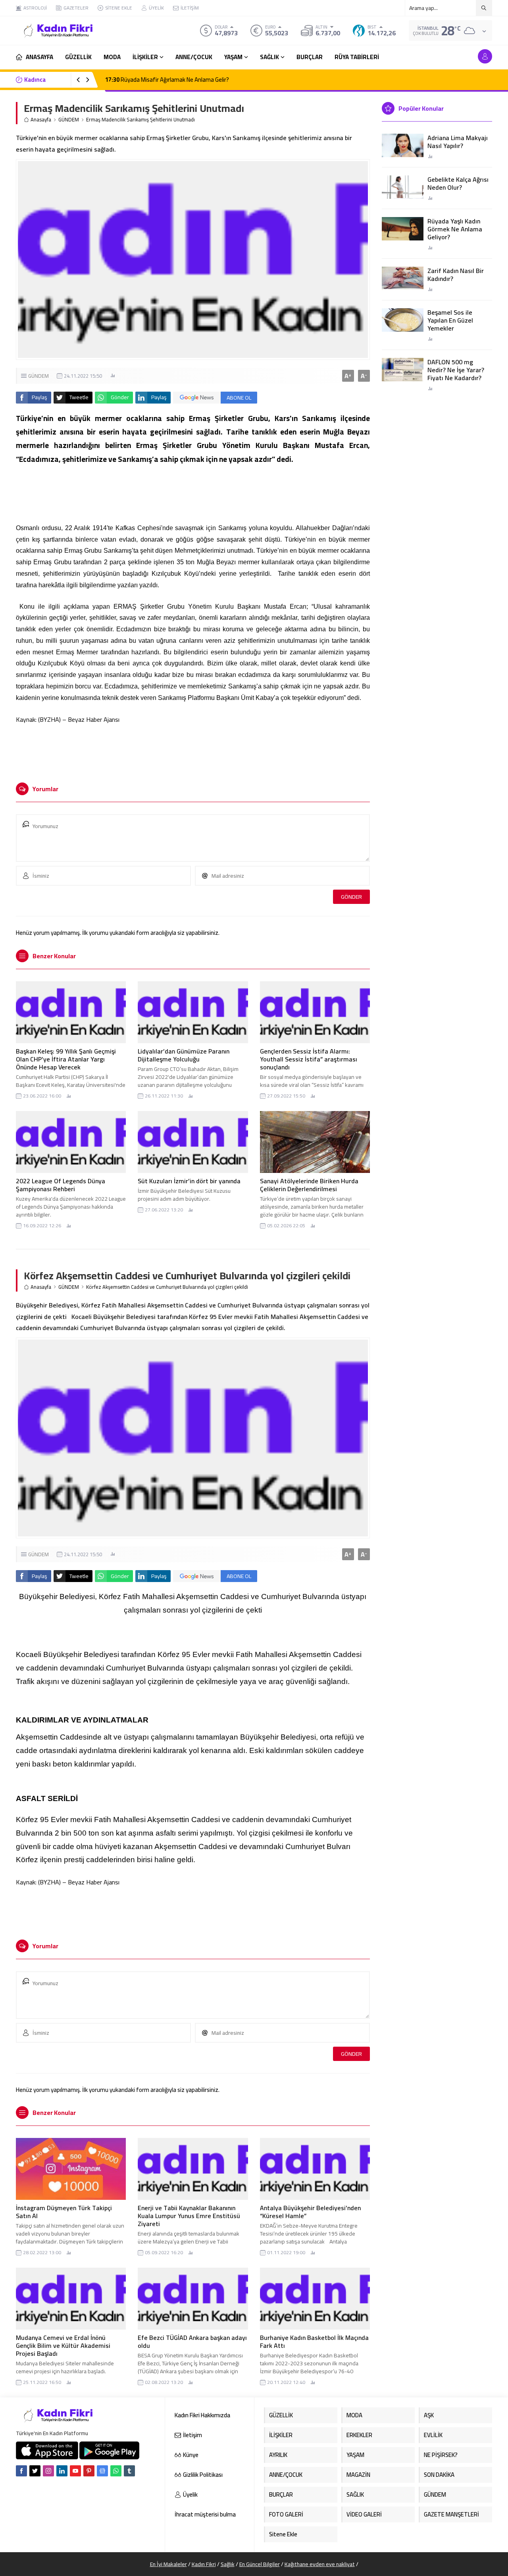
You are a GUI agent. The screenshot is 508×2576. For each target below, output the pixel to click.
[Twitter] (35, 2471)
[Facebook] (21, 2471)
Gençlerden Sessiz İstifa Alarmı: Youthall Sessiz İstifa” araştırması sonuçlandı (309, 1059)
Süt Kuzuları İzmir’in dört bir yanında (189, 1181)
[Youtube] (75, 2471)
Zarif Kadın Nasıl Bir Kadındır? (456, 275)
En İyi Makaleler (168, 2564)
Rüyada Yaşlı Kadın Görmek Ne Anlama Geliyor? (455, 229)
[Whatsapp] (116, 2471)
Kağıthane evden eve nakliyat (320, 2564)
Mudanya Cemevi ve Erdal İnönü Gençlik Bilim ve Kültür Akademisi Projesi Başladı (63, 2345)
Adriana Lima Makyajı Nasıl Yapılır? (458, 142)
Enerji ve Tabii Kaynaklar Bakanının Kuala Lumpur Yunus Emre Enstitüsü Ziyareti (189, 2216)
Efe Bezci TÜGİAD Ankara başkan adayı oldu (192, 2341)
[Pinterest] (89, 2471)
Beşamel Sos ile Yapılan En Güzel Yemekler (450, 320)
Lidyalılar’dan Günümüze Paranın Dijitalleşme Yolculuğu (184, 1055)
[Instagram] (48, 2471)
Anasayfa (41, 120)
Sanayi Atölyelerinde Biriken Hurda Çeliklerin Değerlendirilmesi (309, 1185)
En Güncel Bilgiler (260, 2564)
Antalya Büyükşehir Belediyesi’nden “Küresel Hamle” (310, 2212)
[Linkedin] (62, 2471)
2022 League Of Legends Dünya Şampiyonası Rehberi (61, 1185)
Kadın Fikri (204, 2564)
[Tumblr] (129, 2471)
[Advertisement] (193, 753)
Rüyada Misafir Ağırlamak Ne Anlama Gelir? (167, 80)
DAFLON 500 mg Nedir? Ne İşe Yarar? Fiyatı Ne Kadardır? (456, 370)
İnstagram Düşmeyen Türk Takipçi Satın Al (64, 2212)
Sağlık (228, 2564)
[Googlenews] (102, 2471)
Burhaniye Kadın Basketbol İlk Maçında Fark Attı (314, 2341)
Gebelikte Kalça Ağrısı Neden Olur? (458, 183)
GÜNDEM (69, 120)
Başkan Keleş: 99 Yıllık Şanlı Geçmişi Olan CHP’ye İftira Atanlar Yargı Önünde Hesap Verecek (66, 1059)
